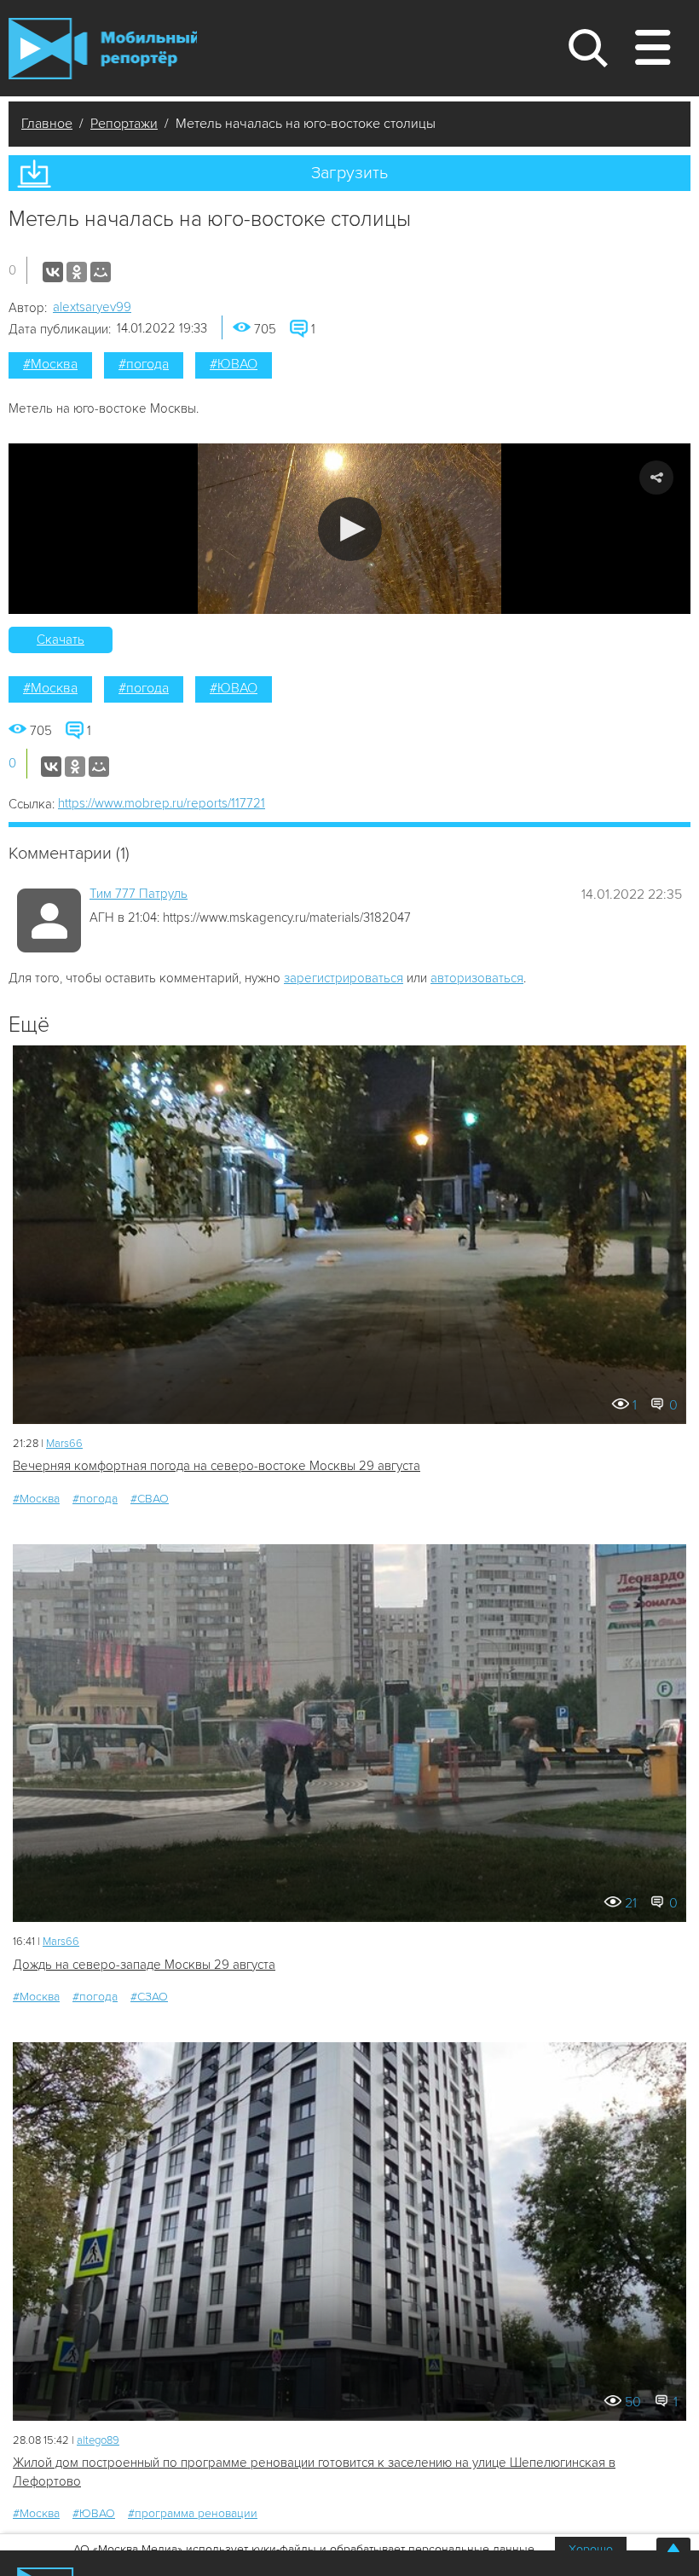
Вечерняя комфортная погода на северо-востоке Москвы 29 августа (217, 1466)
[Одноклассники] (77, 272)
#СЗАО (149, 1997)
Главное (47, 124)
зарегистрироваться (344, 978)
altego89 (98, 2440)
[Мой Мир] (101, 272)
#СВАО (150, 1499)
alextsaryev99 (92, 307)
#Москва (50, 364)
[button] (350, 529)
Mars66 (64, 1444)
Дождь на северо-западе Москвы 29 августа (144, 1965)
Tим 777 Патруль (139, 894)
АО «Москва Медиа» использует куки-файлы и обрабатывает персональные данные (304, 2549)
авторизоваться (477, 978)
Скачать (61, 640)
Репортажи (124, 124)
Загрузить (349, 173)
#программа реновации (193, 2513)
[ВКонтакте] (53, 272)
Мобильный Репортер (103, 49)
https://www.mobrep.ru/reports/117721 (162, 803)
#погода (144, 364)
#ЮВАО (234, 364)
